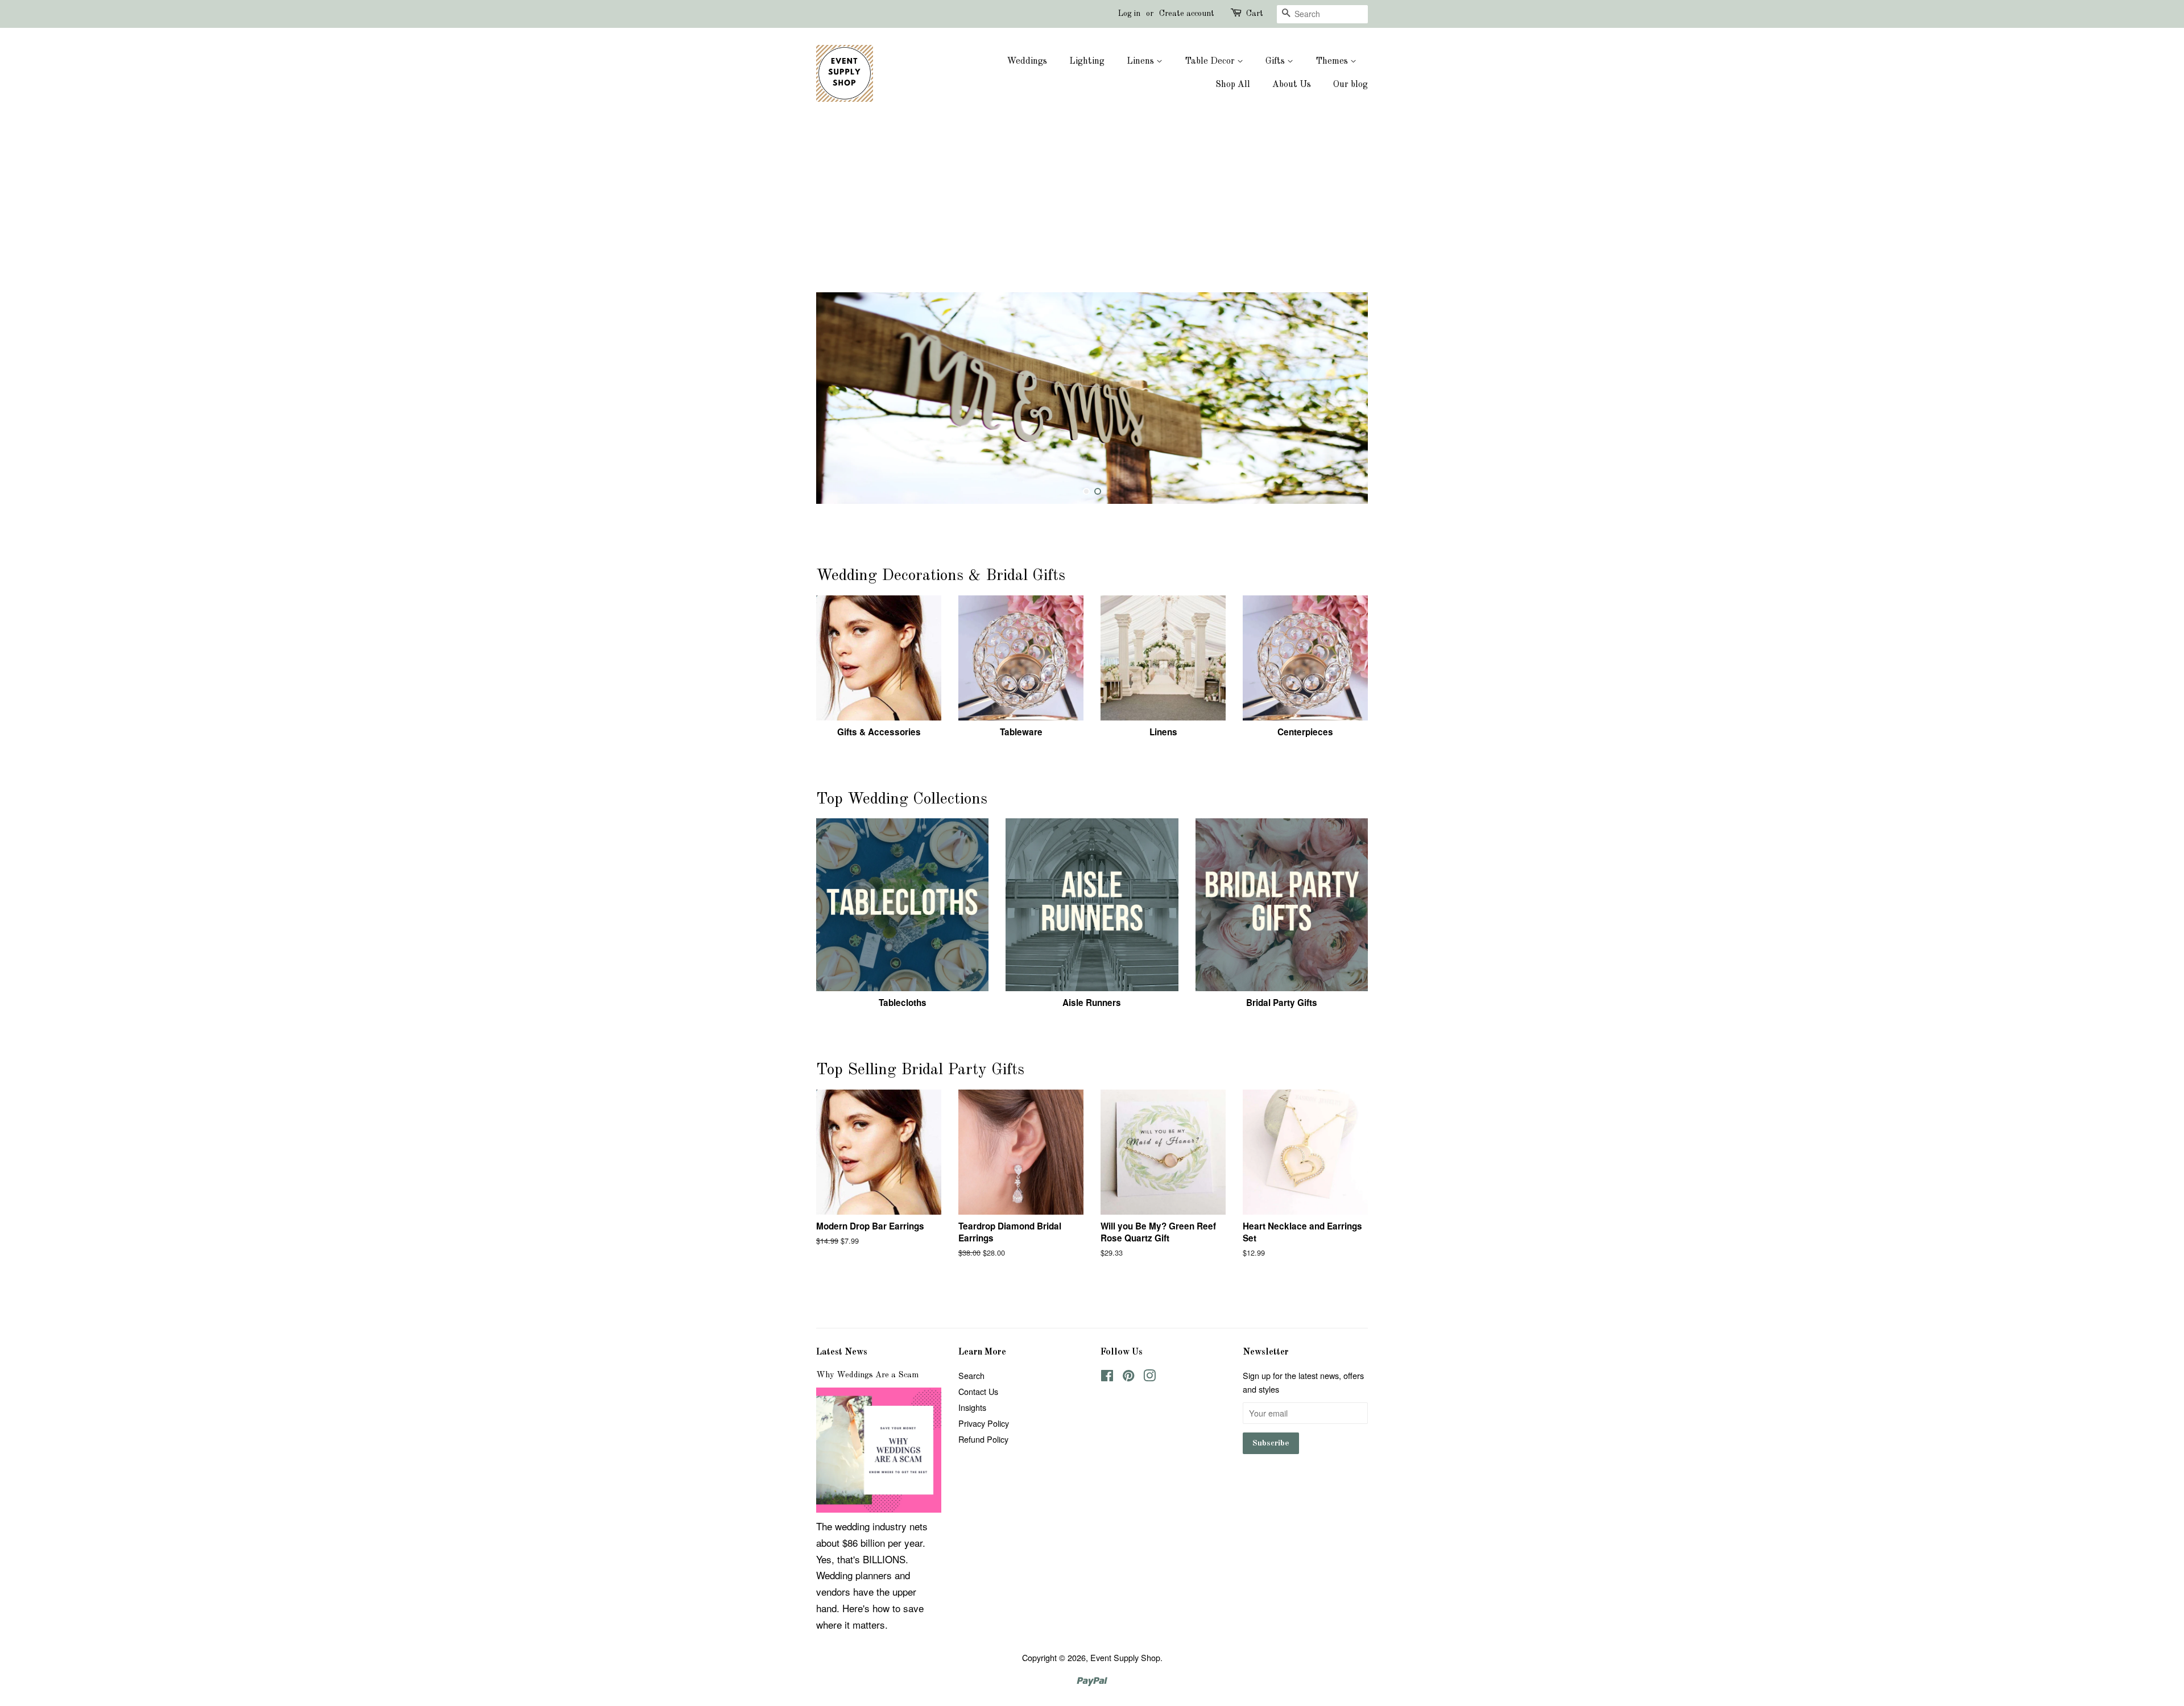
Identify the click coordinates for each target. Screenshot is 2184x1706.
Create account (1187, 14)
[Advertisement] (1092, 207)
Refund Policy (983, 1439)
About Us (1292, 85)
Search (971, 1375)
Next (1344, 398)
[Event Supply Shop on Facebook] (1107, 1377)
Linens (1141, 61)
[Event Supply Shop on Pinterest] (1128, 1377)
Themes (1333, 61)
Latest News (842, 1352)
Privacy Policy (984, 1423)
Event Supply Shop (1125, 1657)
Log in (1129, 14)
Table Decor (1211, 61)
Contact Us (978, 1391)
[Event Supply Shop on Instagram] (1149, 1377)
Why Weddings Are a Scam (867, 1375)
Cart (1255, 14)
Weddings (1027, 61)
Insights (972, 1407)
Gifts (1276, 61)
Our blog (1350, 85)
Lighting (1087, 61)
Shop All (1233, 85)
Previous (840, 398)
